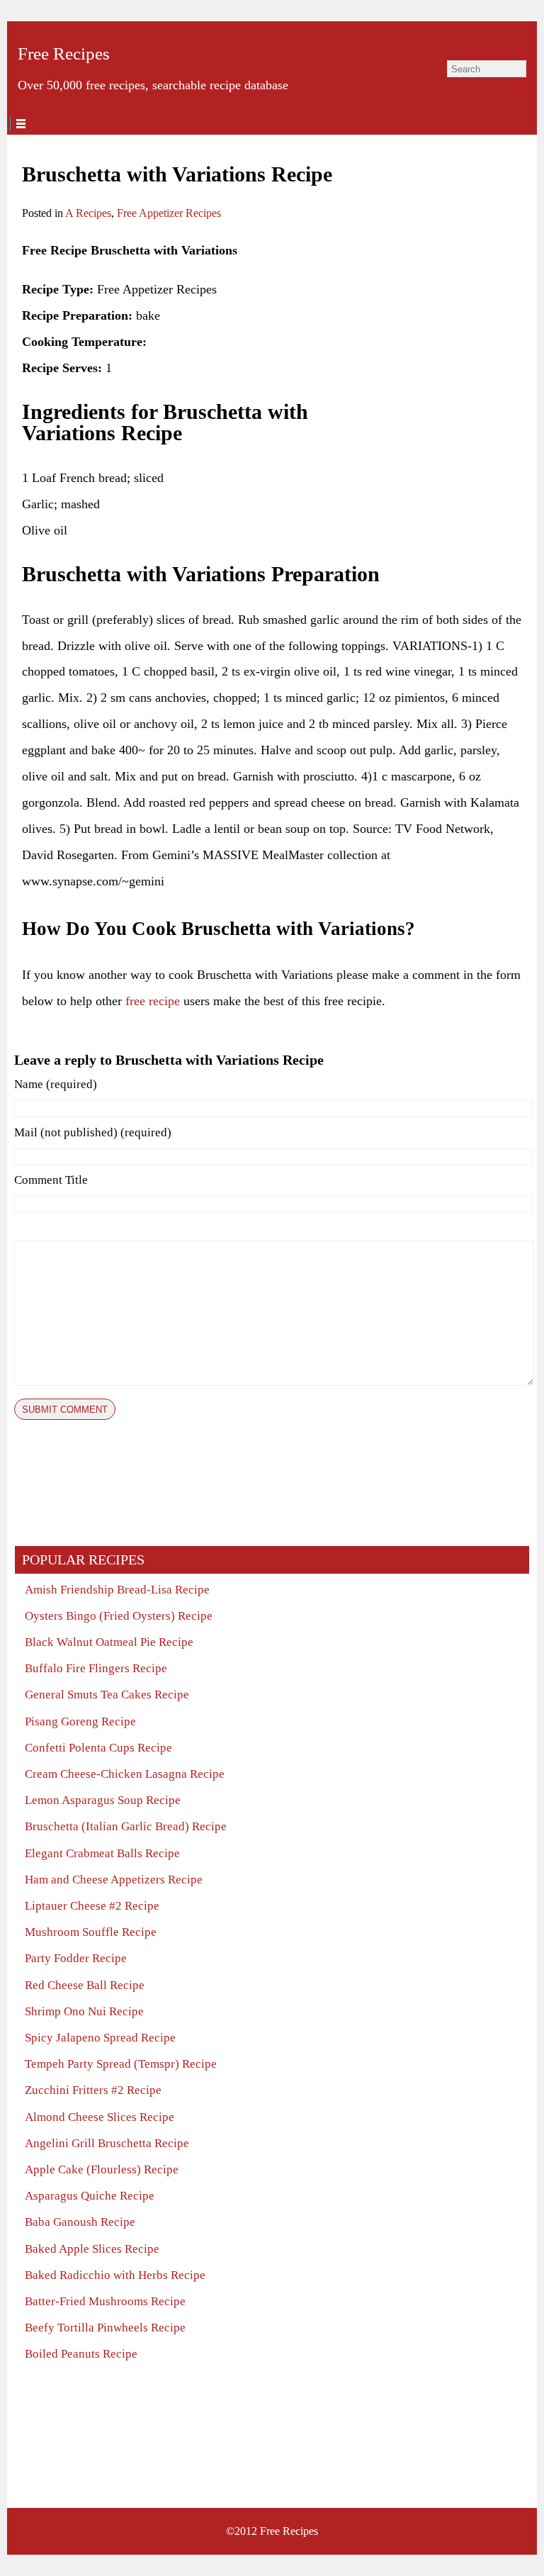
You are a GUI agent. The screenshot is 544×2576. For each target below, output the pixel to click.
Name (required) (56, 1084)
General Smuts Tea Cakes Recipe (107, 1695)
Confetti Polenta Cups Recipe (98, 1748)
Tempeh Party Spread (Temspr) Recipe (121, 2064)
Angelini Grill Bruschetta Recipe (107, 2143)
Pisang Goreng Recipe (80, 1721)
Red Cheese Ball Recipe (85, 1985)
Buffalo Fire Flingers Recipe (96, 1668)
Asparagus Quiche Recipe (90, 2196)
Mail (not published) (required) (93, 1132)
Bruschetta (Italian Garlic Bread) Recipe (126, 1826)
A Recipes (88, 213)
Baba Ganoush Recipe (80, 2222)
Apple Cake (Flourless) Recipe (102, 2169)
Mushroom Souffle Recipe (91, 1932)
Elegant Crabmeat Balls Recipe (102, 1853)
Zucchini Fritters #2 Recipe (93, 2090)
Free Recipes (64, 54)
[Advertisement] (417, 326)
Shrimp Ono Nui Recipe (84, 2011)
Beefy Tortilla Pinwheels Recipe (105, 2328)
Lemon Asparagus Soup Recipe (103, 1800)
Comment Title (51, 1180)
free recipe (153, 1001)
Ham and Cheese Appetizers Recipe (114, 1880)
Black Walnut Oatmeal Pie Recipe (109, 1642)
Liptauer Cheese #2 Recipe (92, 1906)
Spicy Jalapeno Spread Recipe (100, 2038)
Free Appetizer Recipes (169, 213)
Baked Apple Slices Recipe (92, 2249)
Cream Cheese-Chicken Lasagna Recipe (125, 1774)
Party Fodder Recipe (76, 1958)
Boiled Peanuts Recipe (81, 2354)
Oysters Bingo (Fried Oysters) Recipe (119, 1616)
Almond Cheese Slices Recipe (100, 2117)
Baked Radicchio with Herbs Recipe (115, 2275)
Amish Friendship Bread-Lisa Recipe (117, 1590)
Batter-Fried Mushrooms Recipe (105, 2301)
